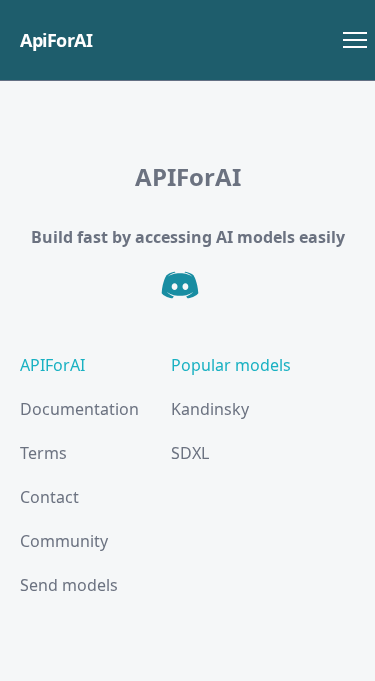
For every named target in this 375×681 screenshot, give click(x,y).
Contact (49, 497)
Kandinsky (210, 409)
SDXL (190, 453)
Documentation (79, 409)
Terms (43, 453)
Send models (69, 585)
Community (64, 541)
